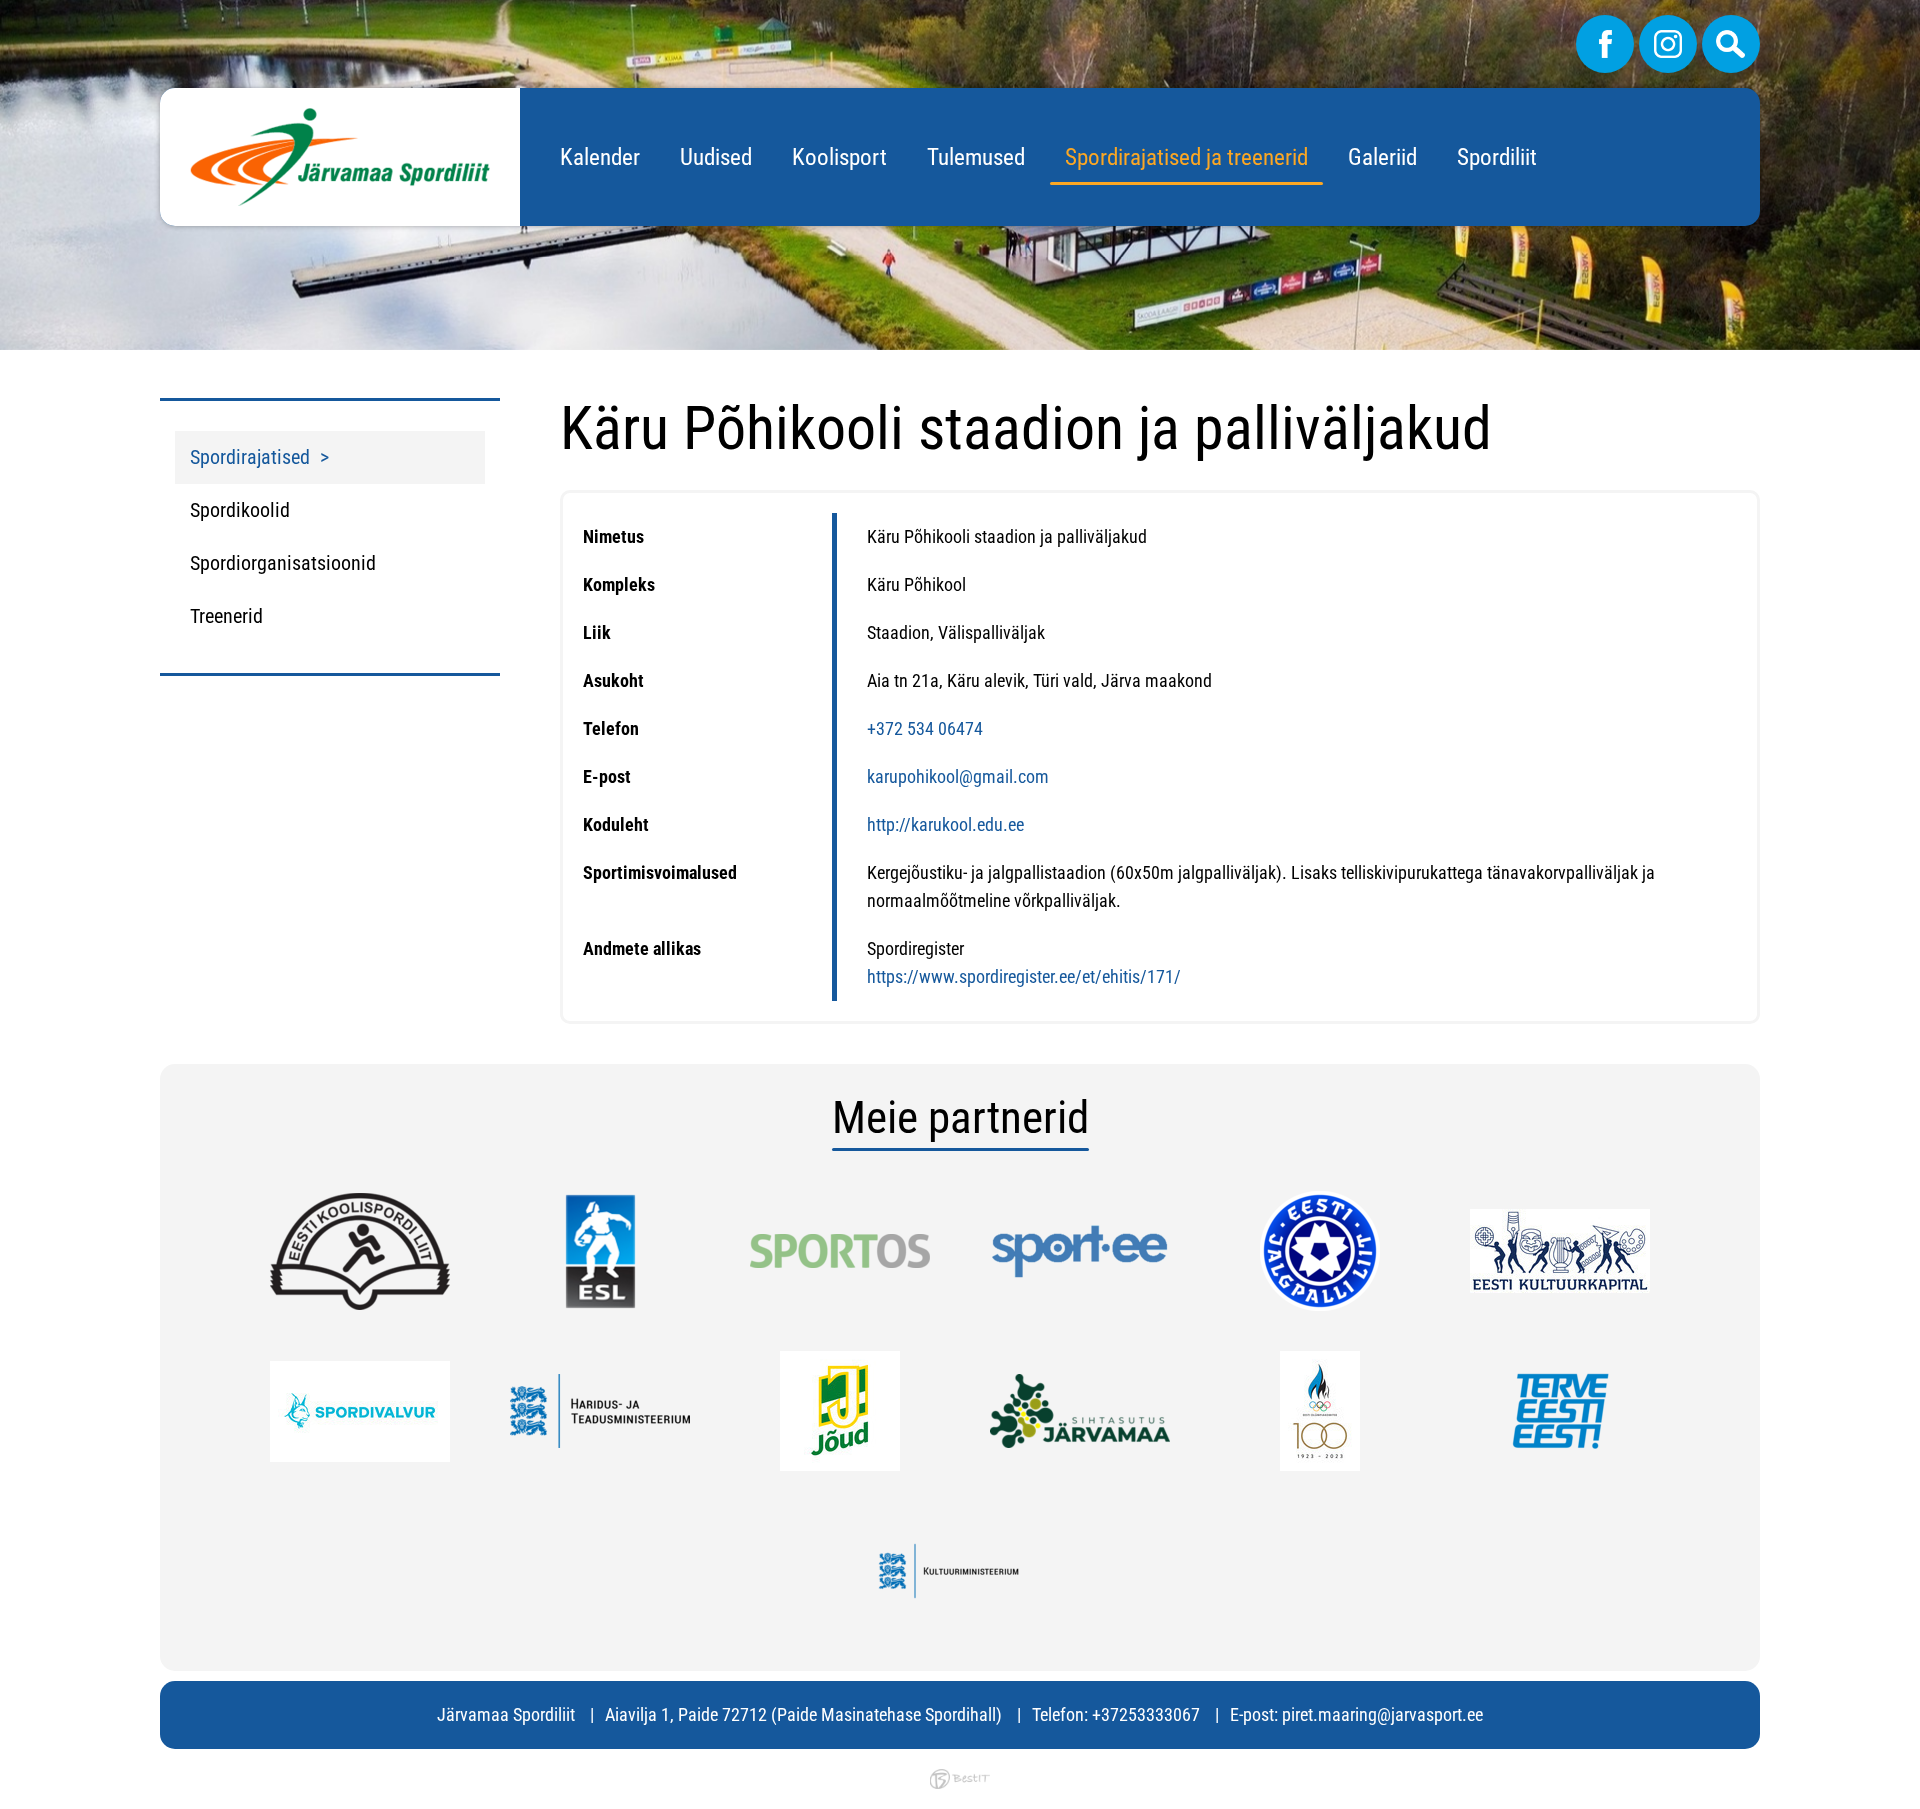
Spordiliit (1497, 157)
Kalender (600, 157)
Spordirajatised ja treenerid (1186, 157)
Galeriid (1382, 157)
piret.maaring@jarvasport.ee (1382, 1714)
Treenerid (226, 616)
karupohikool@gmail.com (958, 776)
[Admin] (6, 13)
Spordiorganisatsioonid (283, 563)
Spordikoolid (240, 510)
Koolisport (839, 157)
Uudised (716, 157)
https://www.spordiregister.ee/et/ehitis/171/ (1024, 976)
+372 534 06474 (925, 728)
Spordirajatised (250, 457)
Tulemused (976, 157)
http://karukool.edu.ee (945, 824)
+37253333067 (1146, 1714)
